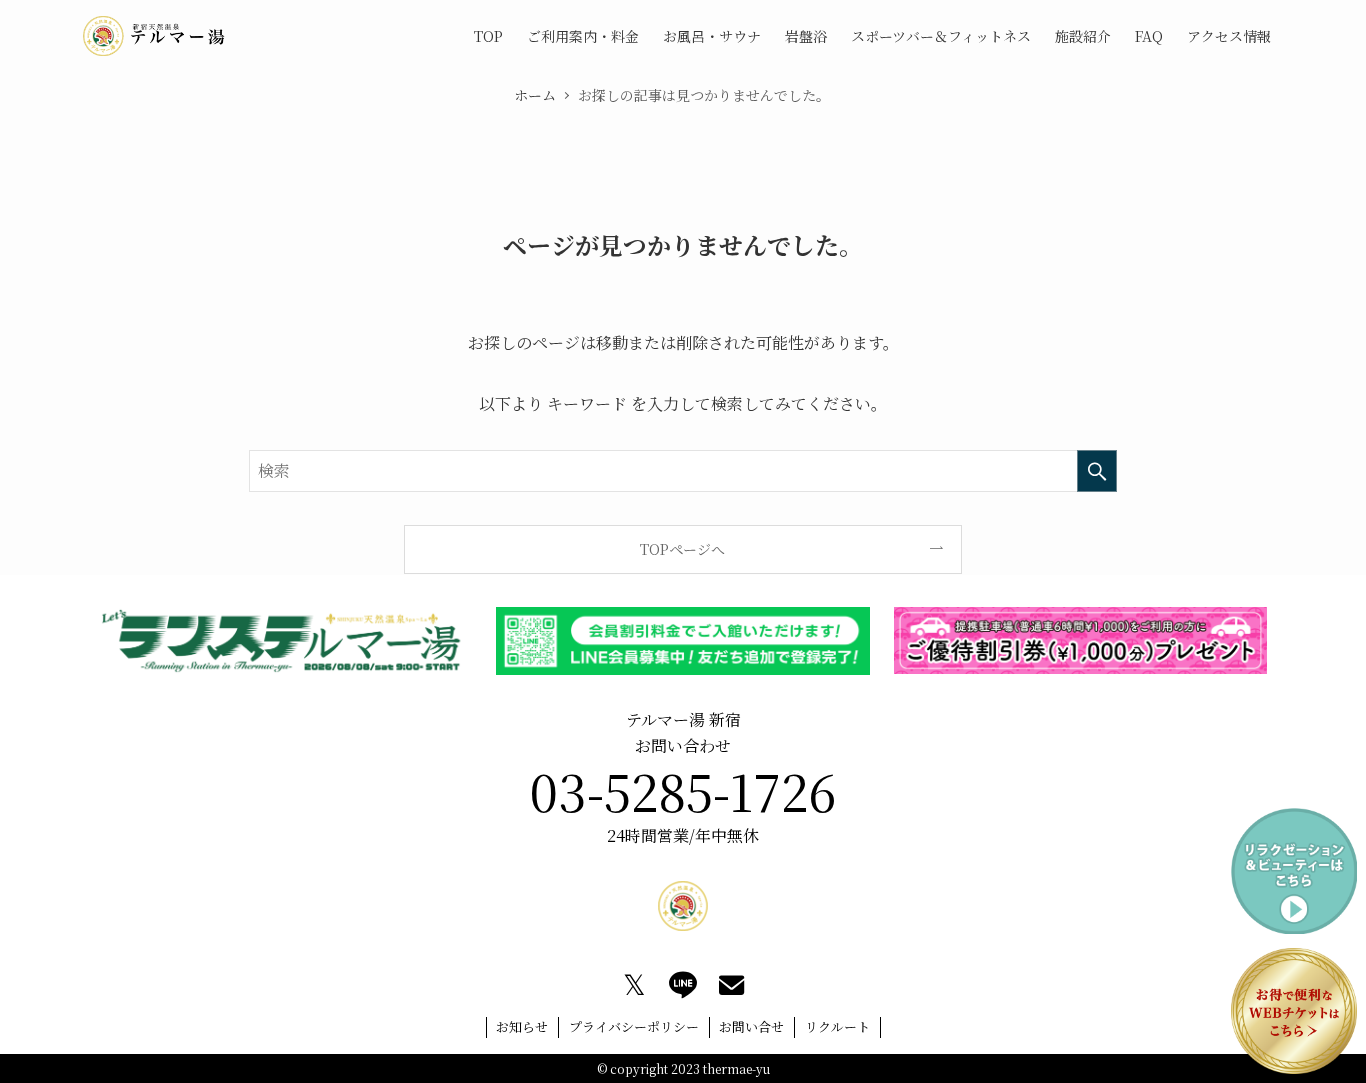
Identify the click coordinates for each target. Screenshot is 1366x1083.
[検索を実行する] (1097, 471)
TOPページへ (682, 549)
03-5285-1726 (683, 790)
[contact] (732, 985)
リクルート (837, 1026)
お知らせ (522, 1026)
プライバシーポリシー (634, 1026)
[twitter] (634, 985)
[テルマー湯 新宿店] (154, 36)
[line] (683, 985)
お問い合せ (751, 1026)
